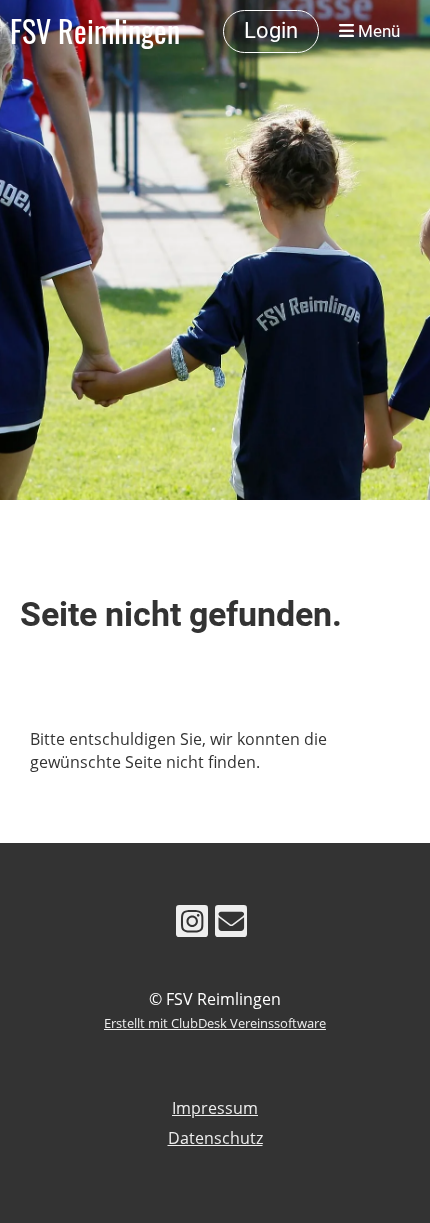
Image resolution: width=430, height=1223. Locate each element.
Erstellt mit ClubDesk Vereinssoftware (215, 1023)
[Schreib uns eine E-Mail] (231, 924)
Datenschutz (215, 1138)
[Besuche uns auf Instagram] (192, 924)
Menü (377, 31)
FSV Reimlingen (95, 31)
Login (271, 30)
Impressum (215, 1108)
